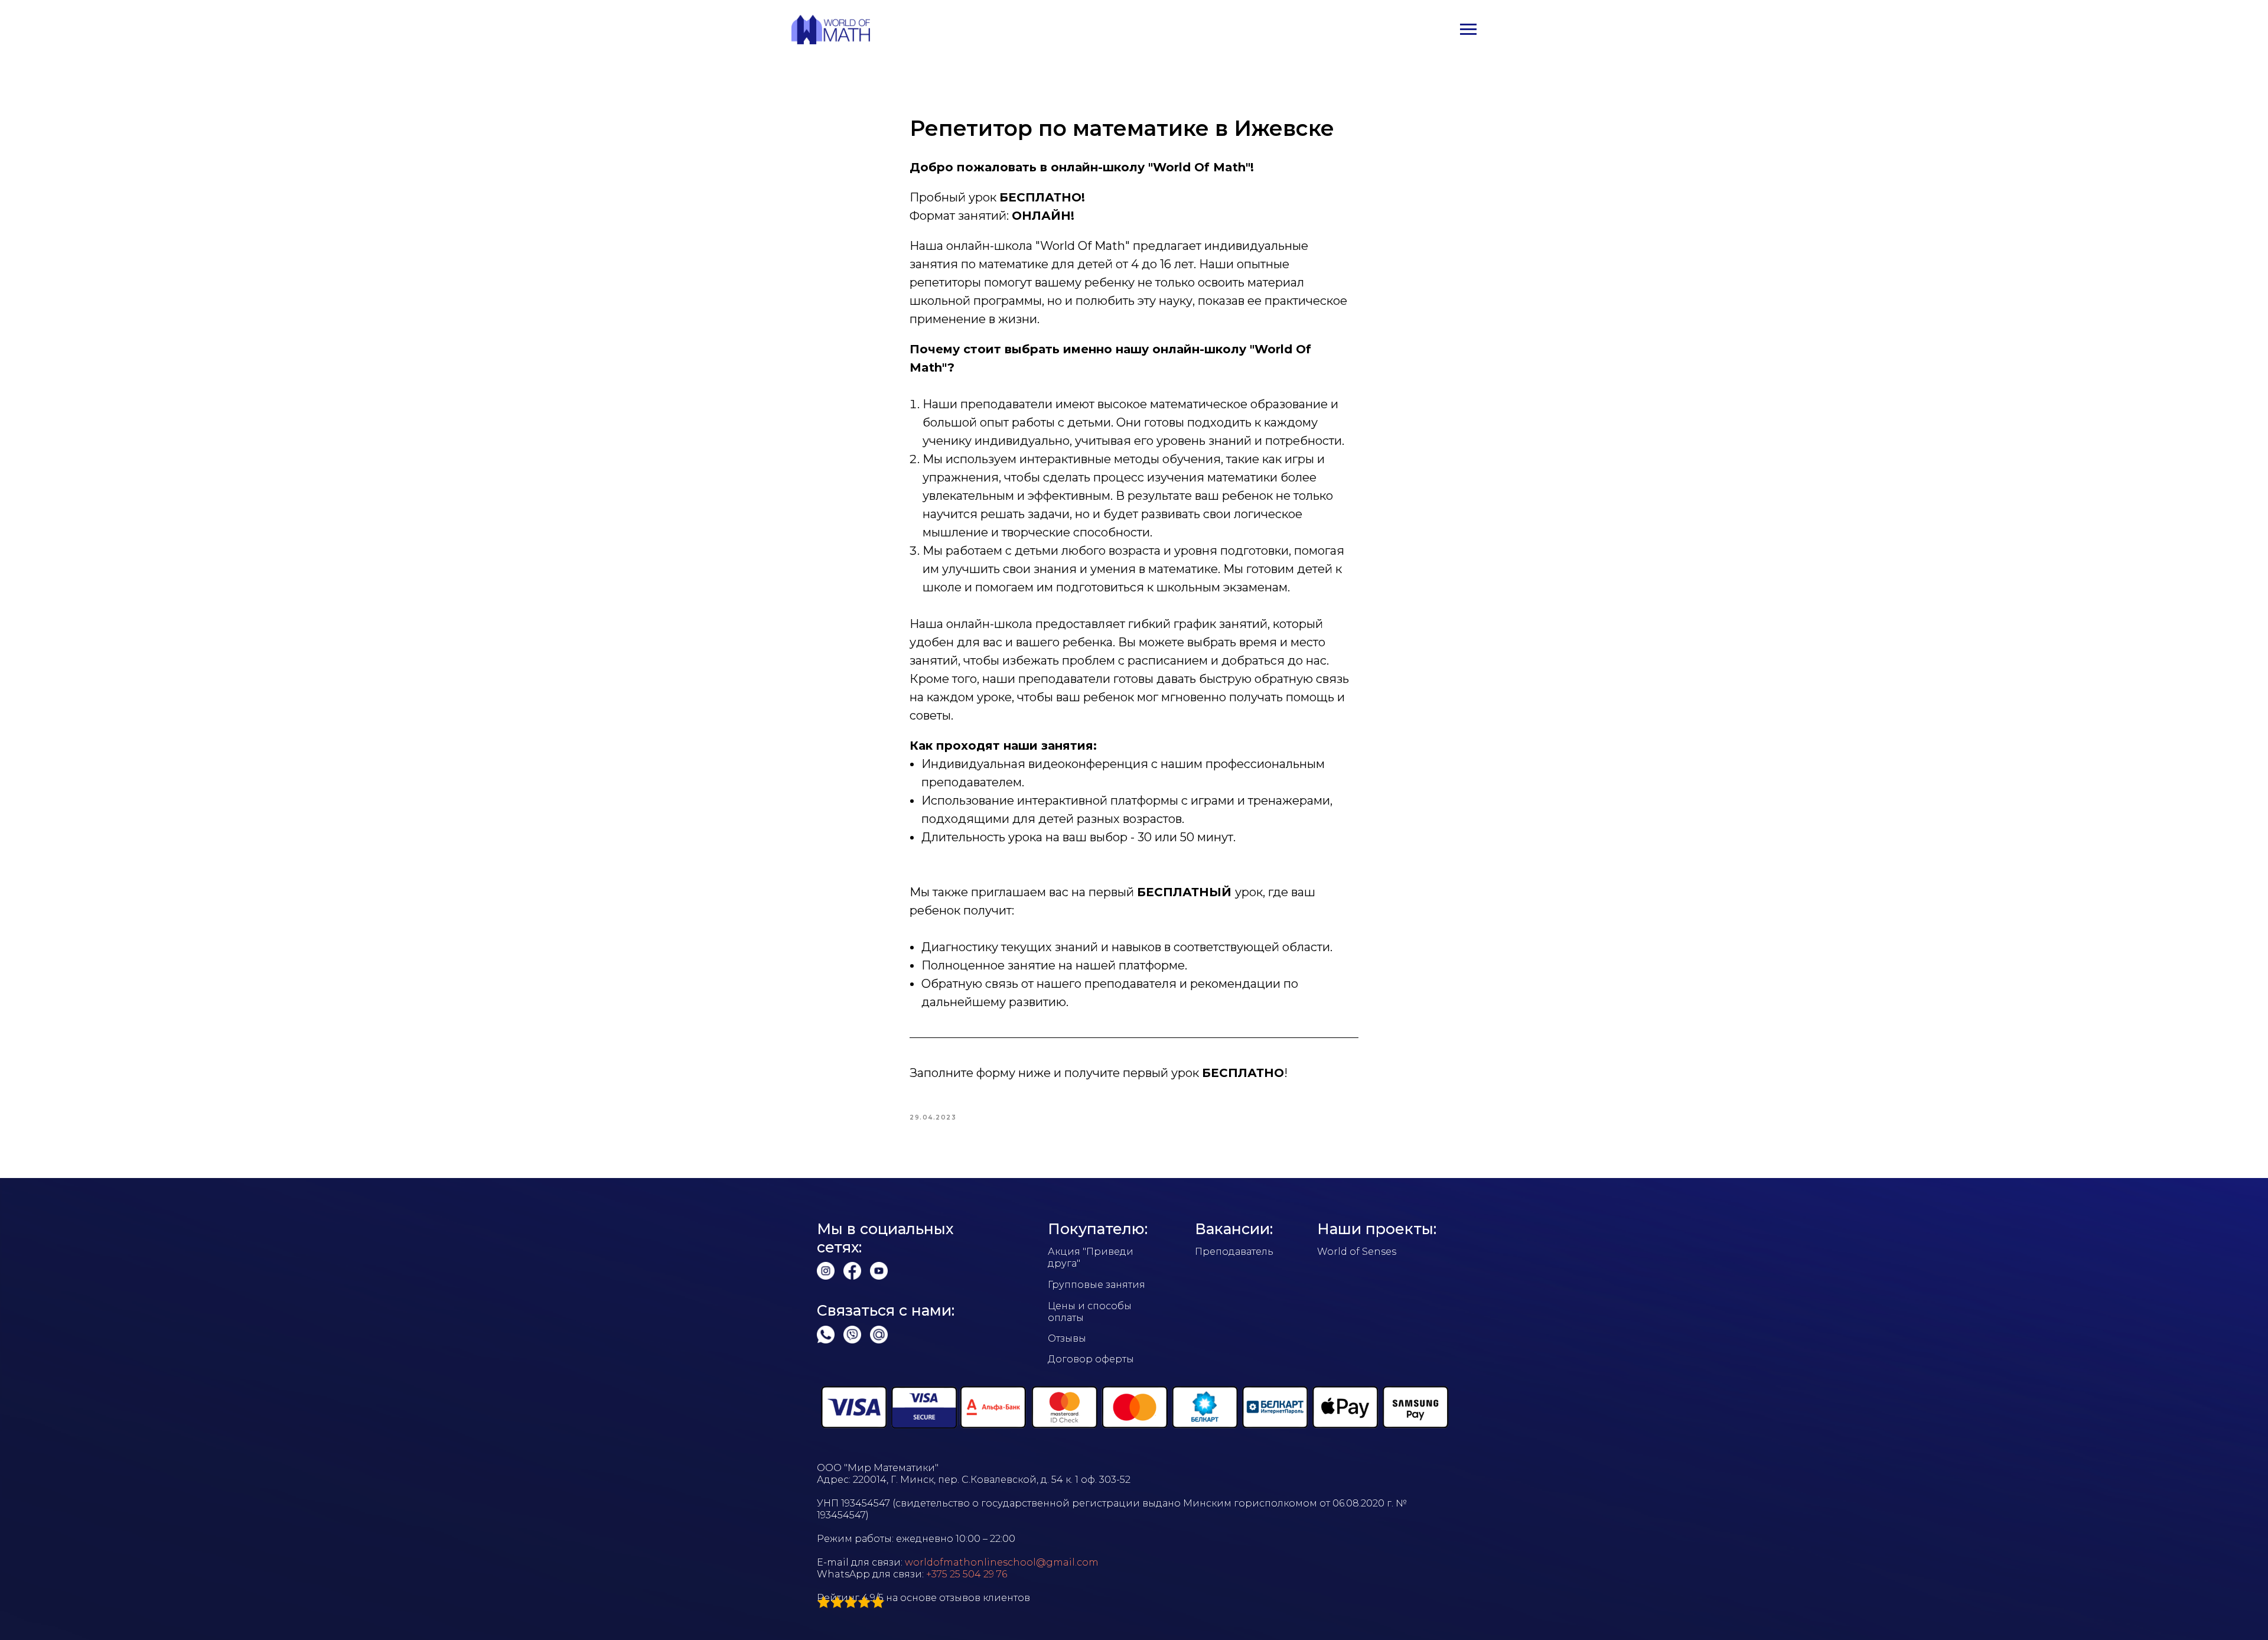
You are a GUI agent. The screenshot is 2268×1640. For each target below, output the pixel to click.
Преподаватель (1234, 1252)
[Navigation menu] (1468, 30)
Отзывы (1067, 1338)
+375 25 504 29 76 (967, 1574)
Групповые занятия (1096, 1285)
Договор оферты (1091, 1359)
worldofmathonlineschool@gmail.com (1002, 1562)
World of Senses (1357, 1252)
